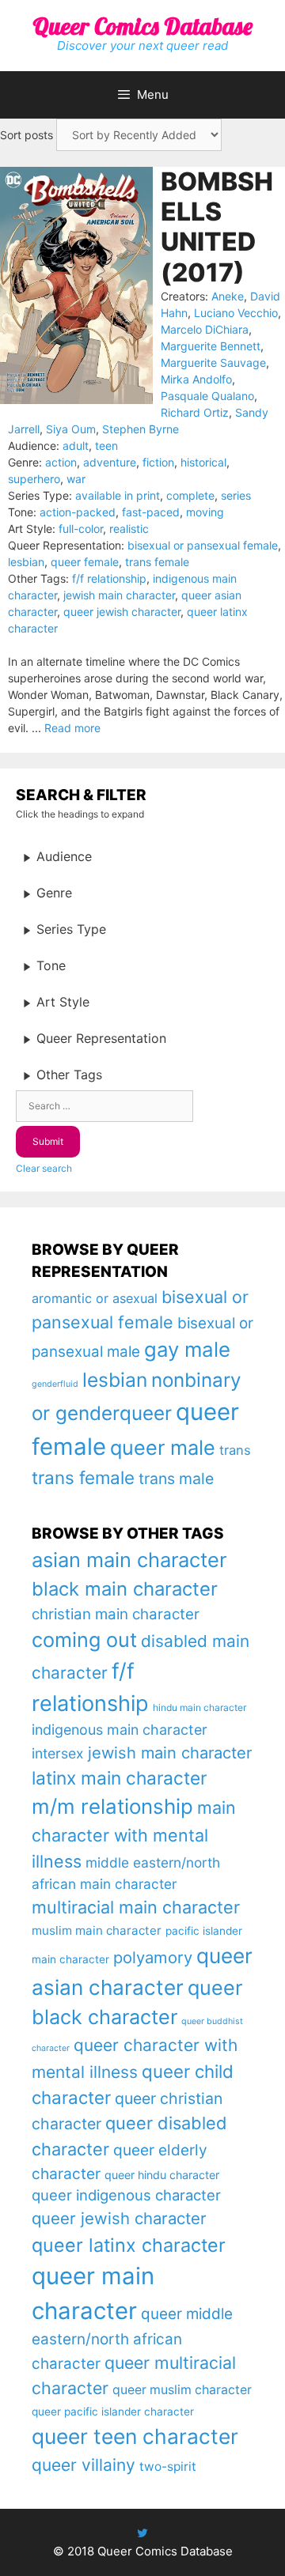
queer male (163, 1447)
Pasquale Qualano (207, 396)
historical (203, 462)
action (61, 462)
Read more (72, 728)
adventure (110, 462)
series (236, 495)
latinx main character (119, 1778)
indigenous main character (120, 1730)
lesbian (26, 562)
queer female (85, 562)
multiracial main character (136, 1907)
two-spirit (168, 2466)
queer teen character (135, 2436)
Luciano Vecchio (236, 313)
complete (190, 495)
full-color (81, 529)
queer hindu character (162, 2175)
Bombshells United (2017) (217, 227)
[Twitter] (142, 2533)
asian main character (129, 1560)
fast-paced (151, 512)
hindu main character (199, 1707)
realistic (129, 529)
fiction (158, 462)
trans (235, 1450)
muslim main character (97, 1930)
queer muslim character (182, 2390)
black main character (125, 1589)
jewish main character (119, 595)
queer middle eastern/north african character (132, 2339)
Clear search (44, 1168)
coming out (84, 1640)
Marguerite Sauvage (213, 363)
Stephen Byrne (141, 429)
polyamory (153, 1957)
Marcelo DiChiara (205, 329)
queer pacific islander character (113, 2412)
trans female (157, 562)
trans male (176, 1479)
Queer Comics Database (142, 26)
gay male (187, 1349)
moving (205, 512)
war (76, 479)
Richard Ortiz (195, 412)
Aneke (228, 296)
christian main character (116, 1614)
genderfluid (55, 1384)
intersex (58, 1753)
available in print (118, 495)
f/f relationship (109, 578)
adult (76, 446)
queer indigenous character (126, 2195)
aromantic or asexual (95, 1298)
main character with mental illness (134, 1834)
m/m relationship (112, 1806)
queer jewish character (122, 612)
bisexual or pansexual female (203, 545)
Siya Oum (71, 429)
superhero (34, 479)
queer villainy (84, 2465)
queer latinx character (129, 2245)
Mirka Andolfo (196, 379)
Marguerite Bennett (211, 346)
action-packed (78, 512)
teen (106, 446)
